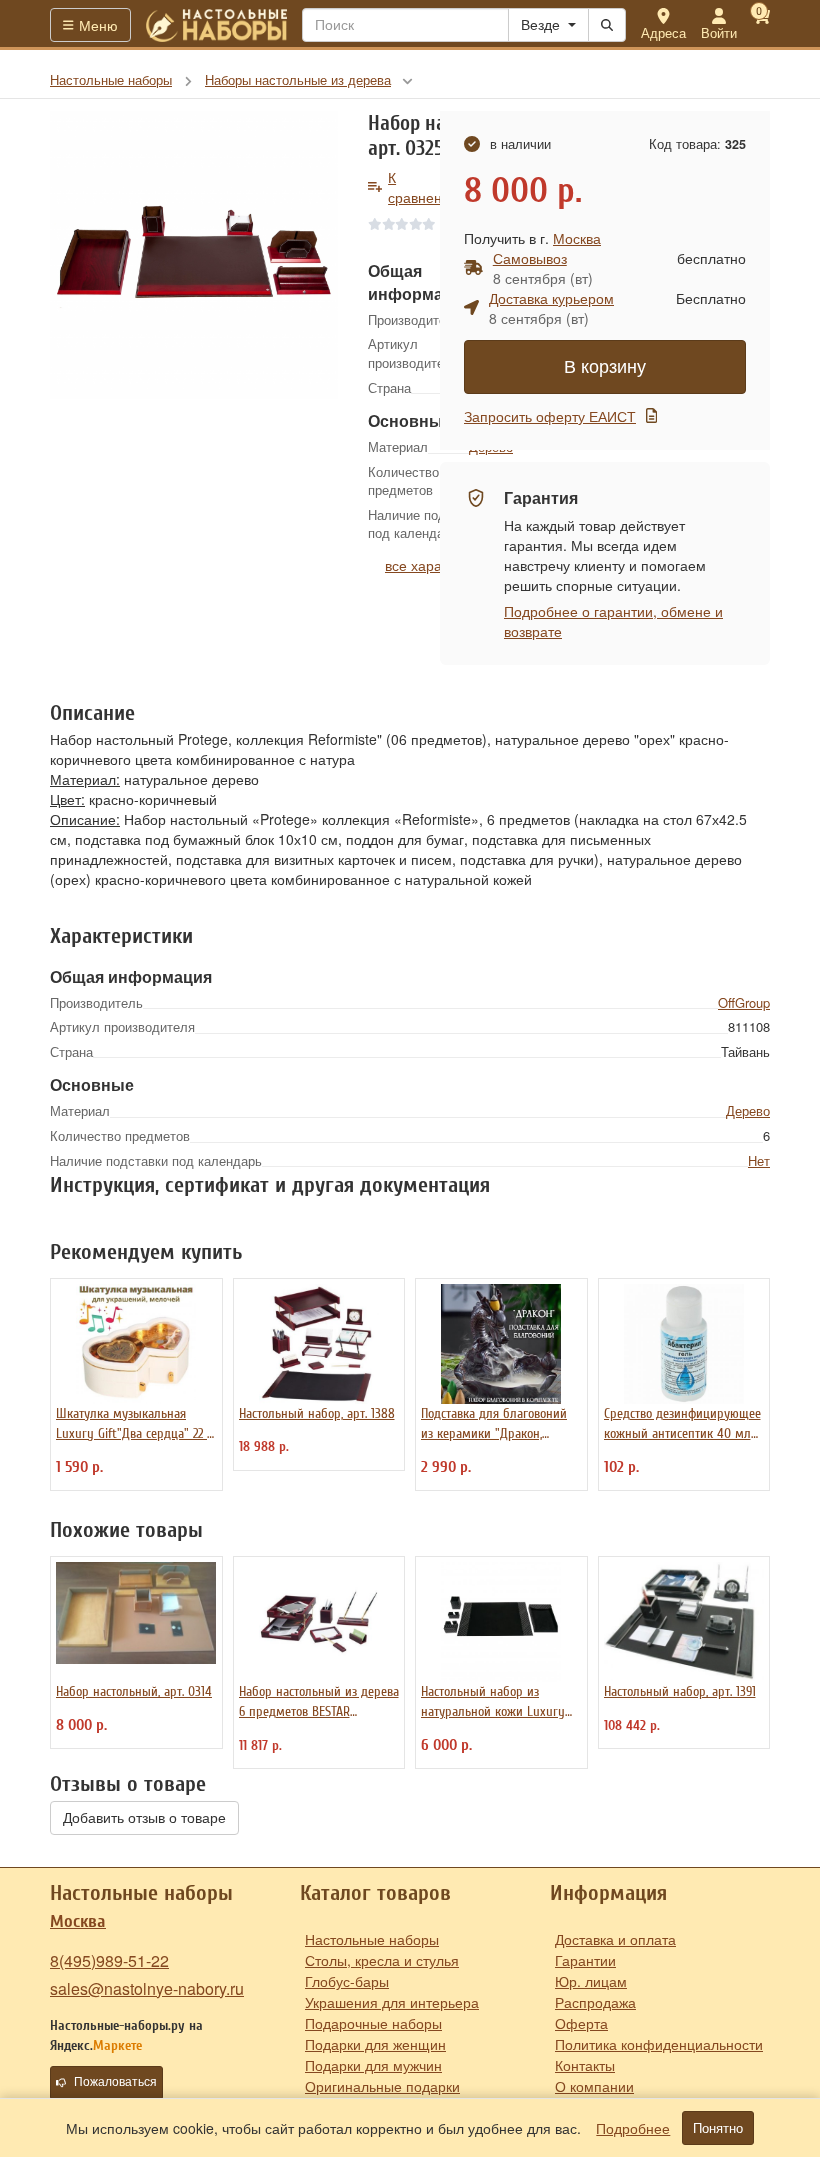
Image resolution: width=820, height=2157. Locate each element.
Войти (719, 32)
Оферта (581, 2023)
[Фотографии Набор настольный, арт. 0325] (194, 255)
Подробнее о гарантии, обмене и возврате (613, 621)
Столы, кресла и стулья (382, 1960)
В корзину (605, 367)
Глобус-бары (347, 1981)
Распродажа (595, 2002)
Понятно (718, 2128)
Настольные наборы (372, 1939)
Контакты (585, 2065)
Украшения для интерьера (392, 2002)
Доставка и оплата (615, 1939)
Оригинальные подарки (382, 2086)
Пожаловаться (115, 2082)
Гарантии (585, 1960)
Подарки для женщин (375, 2044)
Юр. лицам (591, 1981)
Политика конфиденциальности (659, 2044)
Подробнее (633, 2128)
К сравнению (424, 187)
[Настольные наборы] (217, 25)
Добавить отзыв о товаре (144, 1818)
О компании (594, 2086)
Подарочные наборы (373, 2023)
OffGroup (744, 1002)
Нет (759, 1160)
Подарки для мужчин (373, 2065)
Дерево (748, 1110)
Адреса (663, 32)
